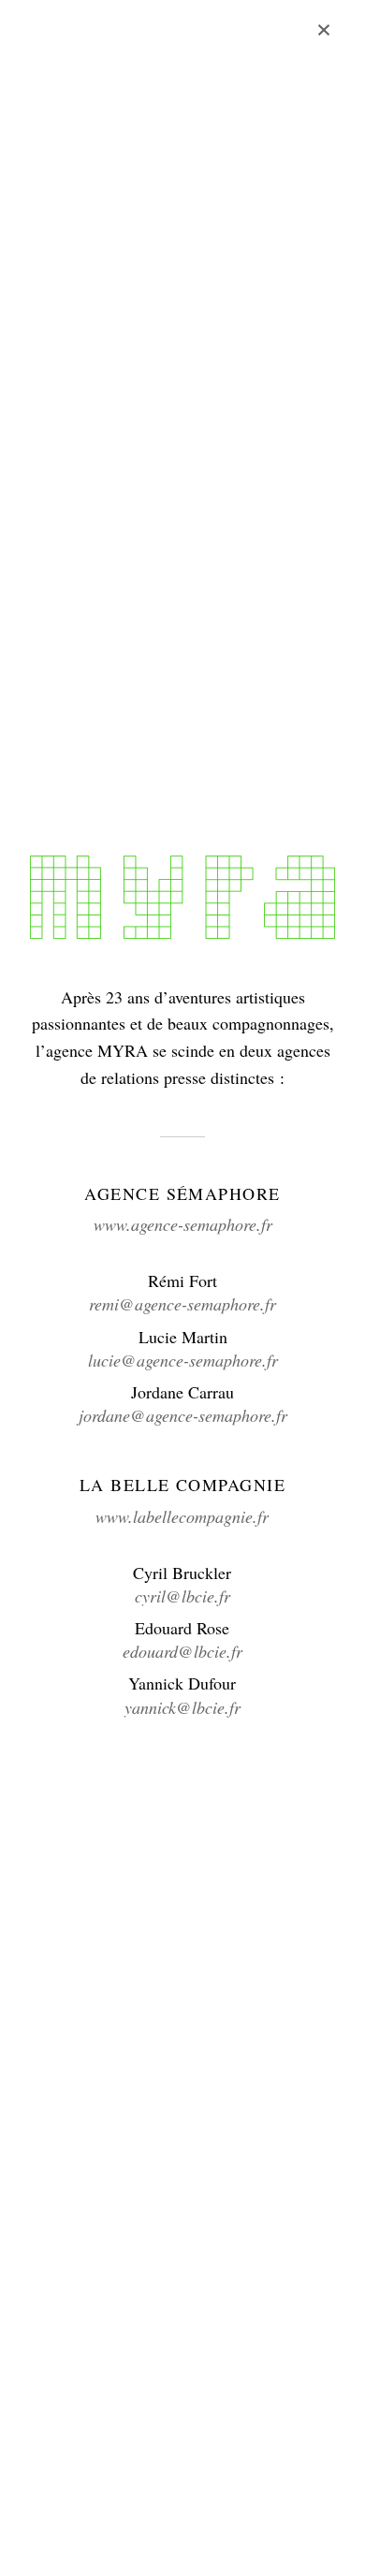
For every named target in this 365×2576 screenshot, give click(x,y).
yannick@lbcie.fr (182, 1707)
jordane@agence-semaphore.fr (183, 1415)
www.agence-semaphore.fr (183, 1224)
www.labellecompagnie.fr (182, 1516)
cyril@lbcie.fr (182, 1596)
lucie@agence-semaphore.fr (183, 1360)
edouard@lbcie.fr (182, 1651)
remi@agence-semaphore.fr (182, 1304)
